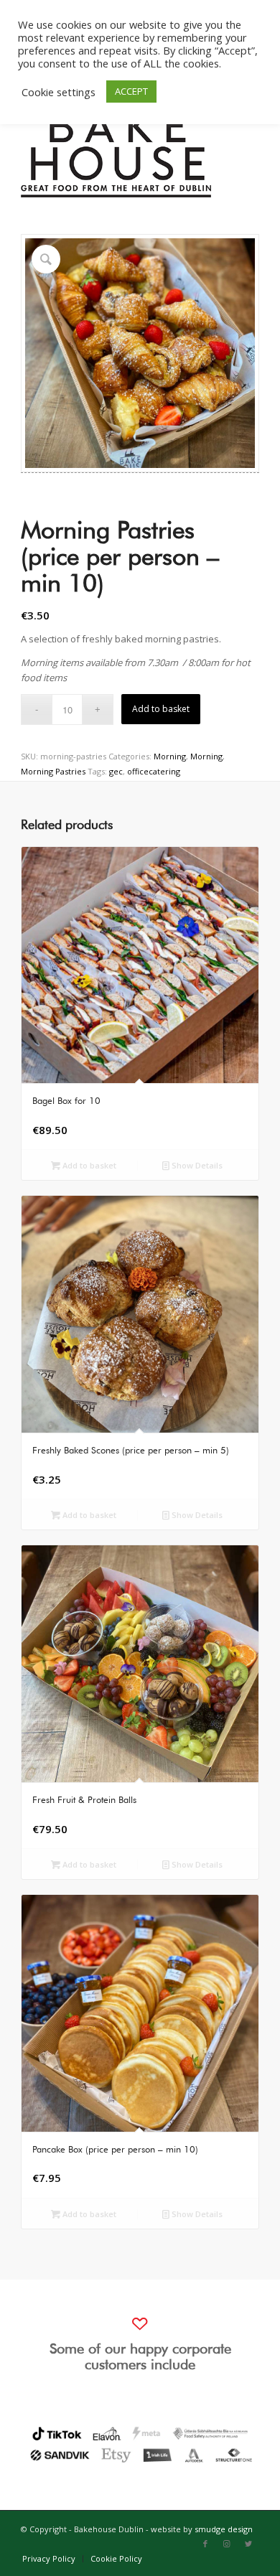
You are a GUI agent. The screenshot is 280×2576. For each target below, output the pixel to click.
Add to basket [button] (88, 1165)
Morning (170, 756)
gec (116, 771)
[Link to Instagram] (227, 2544)
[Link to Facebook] (205, 2544)
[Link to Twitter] (248, 2544)
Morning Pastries (53, 771)
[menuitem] (49, 2559)
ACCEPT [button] (131, 91)
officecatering (154, 771)
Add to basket (161, 709)
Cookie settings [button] (59, 92)
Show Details (196, 1165)
